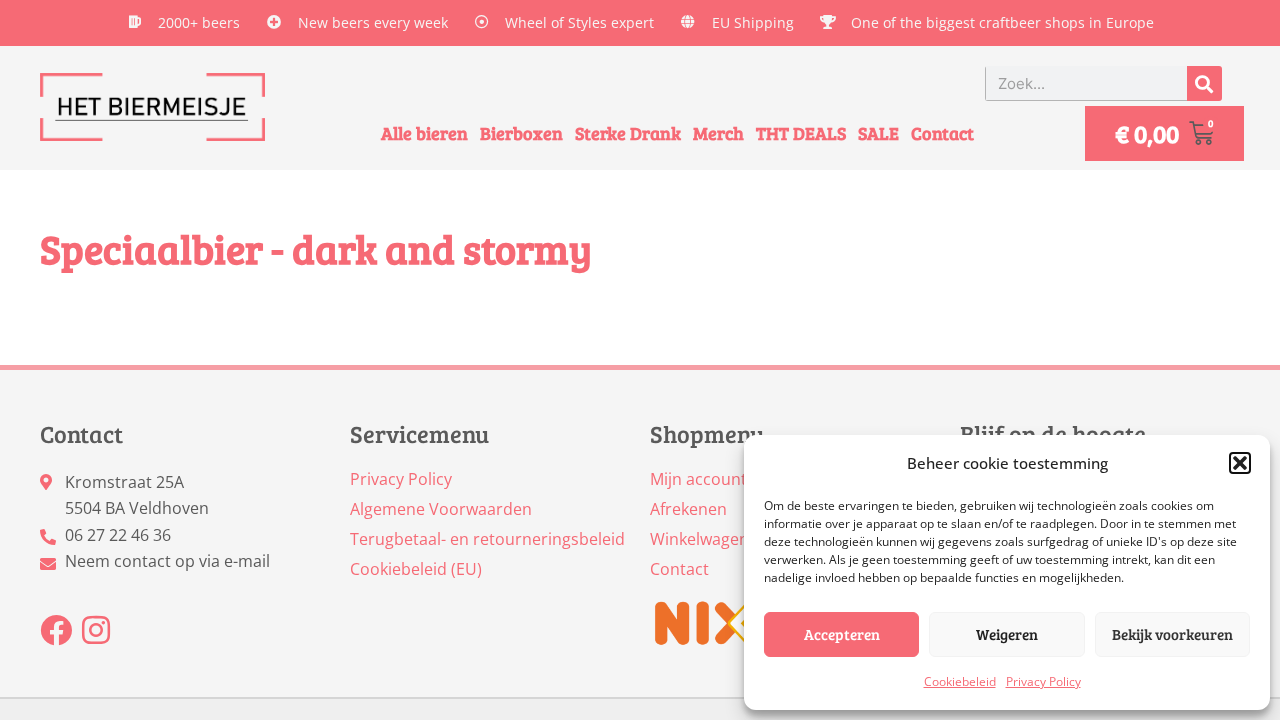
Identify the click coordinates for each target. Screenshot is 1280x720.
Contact (942, 133)
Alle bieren (424, 133)
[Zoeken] (1204, 83)
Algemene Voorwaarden (441, 509)
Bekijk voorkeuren (1172, 634)
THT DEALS (801, 133)
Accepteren (842, 634)
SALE (878, 133)
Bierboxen (521, 133)
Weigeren (1007, 634)
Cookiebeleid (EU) (416, 569)
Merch (718, 133)
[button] (1240, 463)
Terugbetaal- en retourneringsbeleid (487, 539)
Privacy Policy (1043, 681)
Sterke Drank (628, 133)
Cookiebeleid (960, 681)
